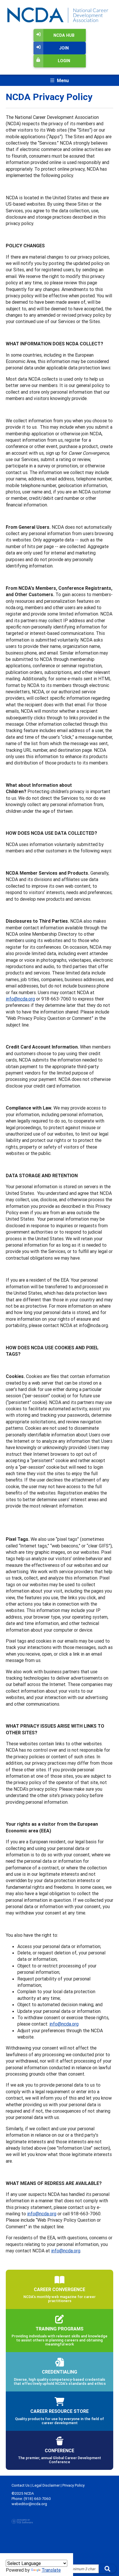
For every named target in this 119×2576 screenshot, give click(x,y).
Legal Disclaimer (46, 2485)
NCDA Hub (64, 35)
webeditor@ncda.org (29, 2504)
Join (64, 48)
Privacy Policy (74, 2485)
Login (64, 61)
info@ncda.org (20, 999)
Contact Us (21, 2485)
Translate (51, 2570)
